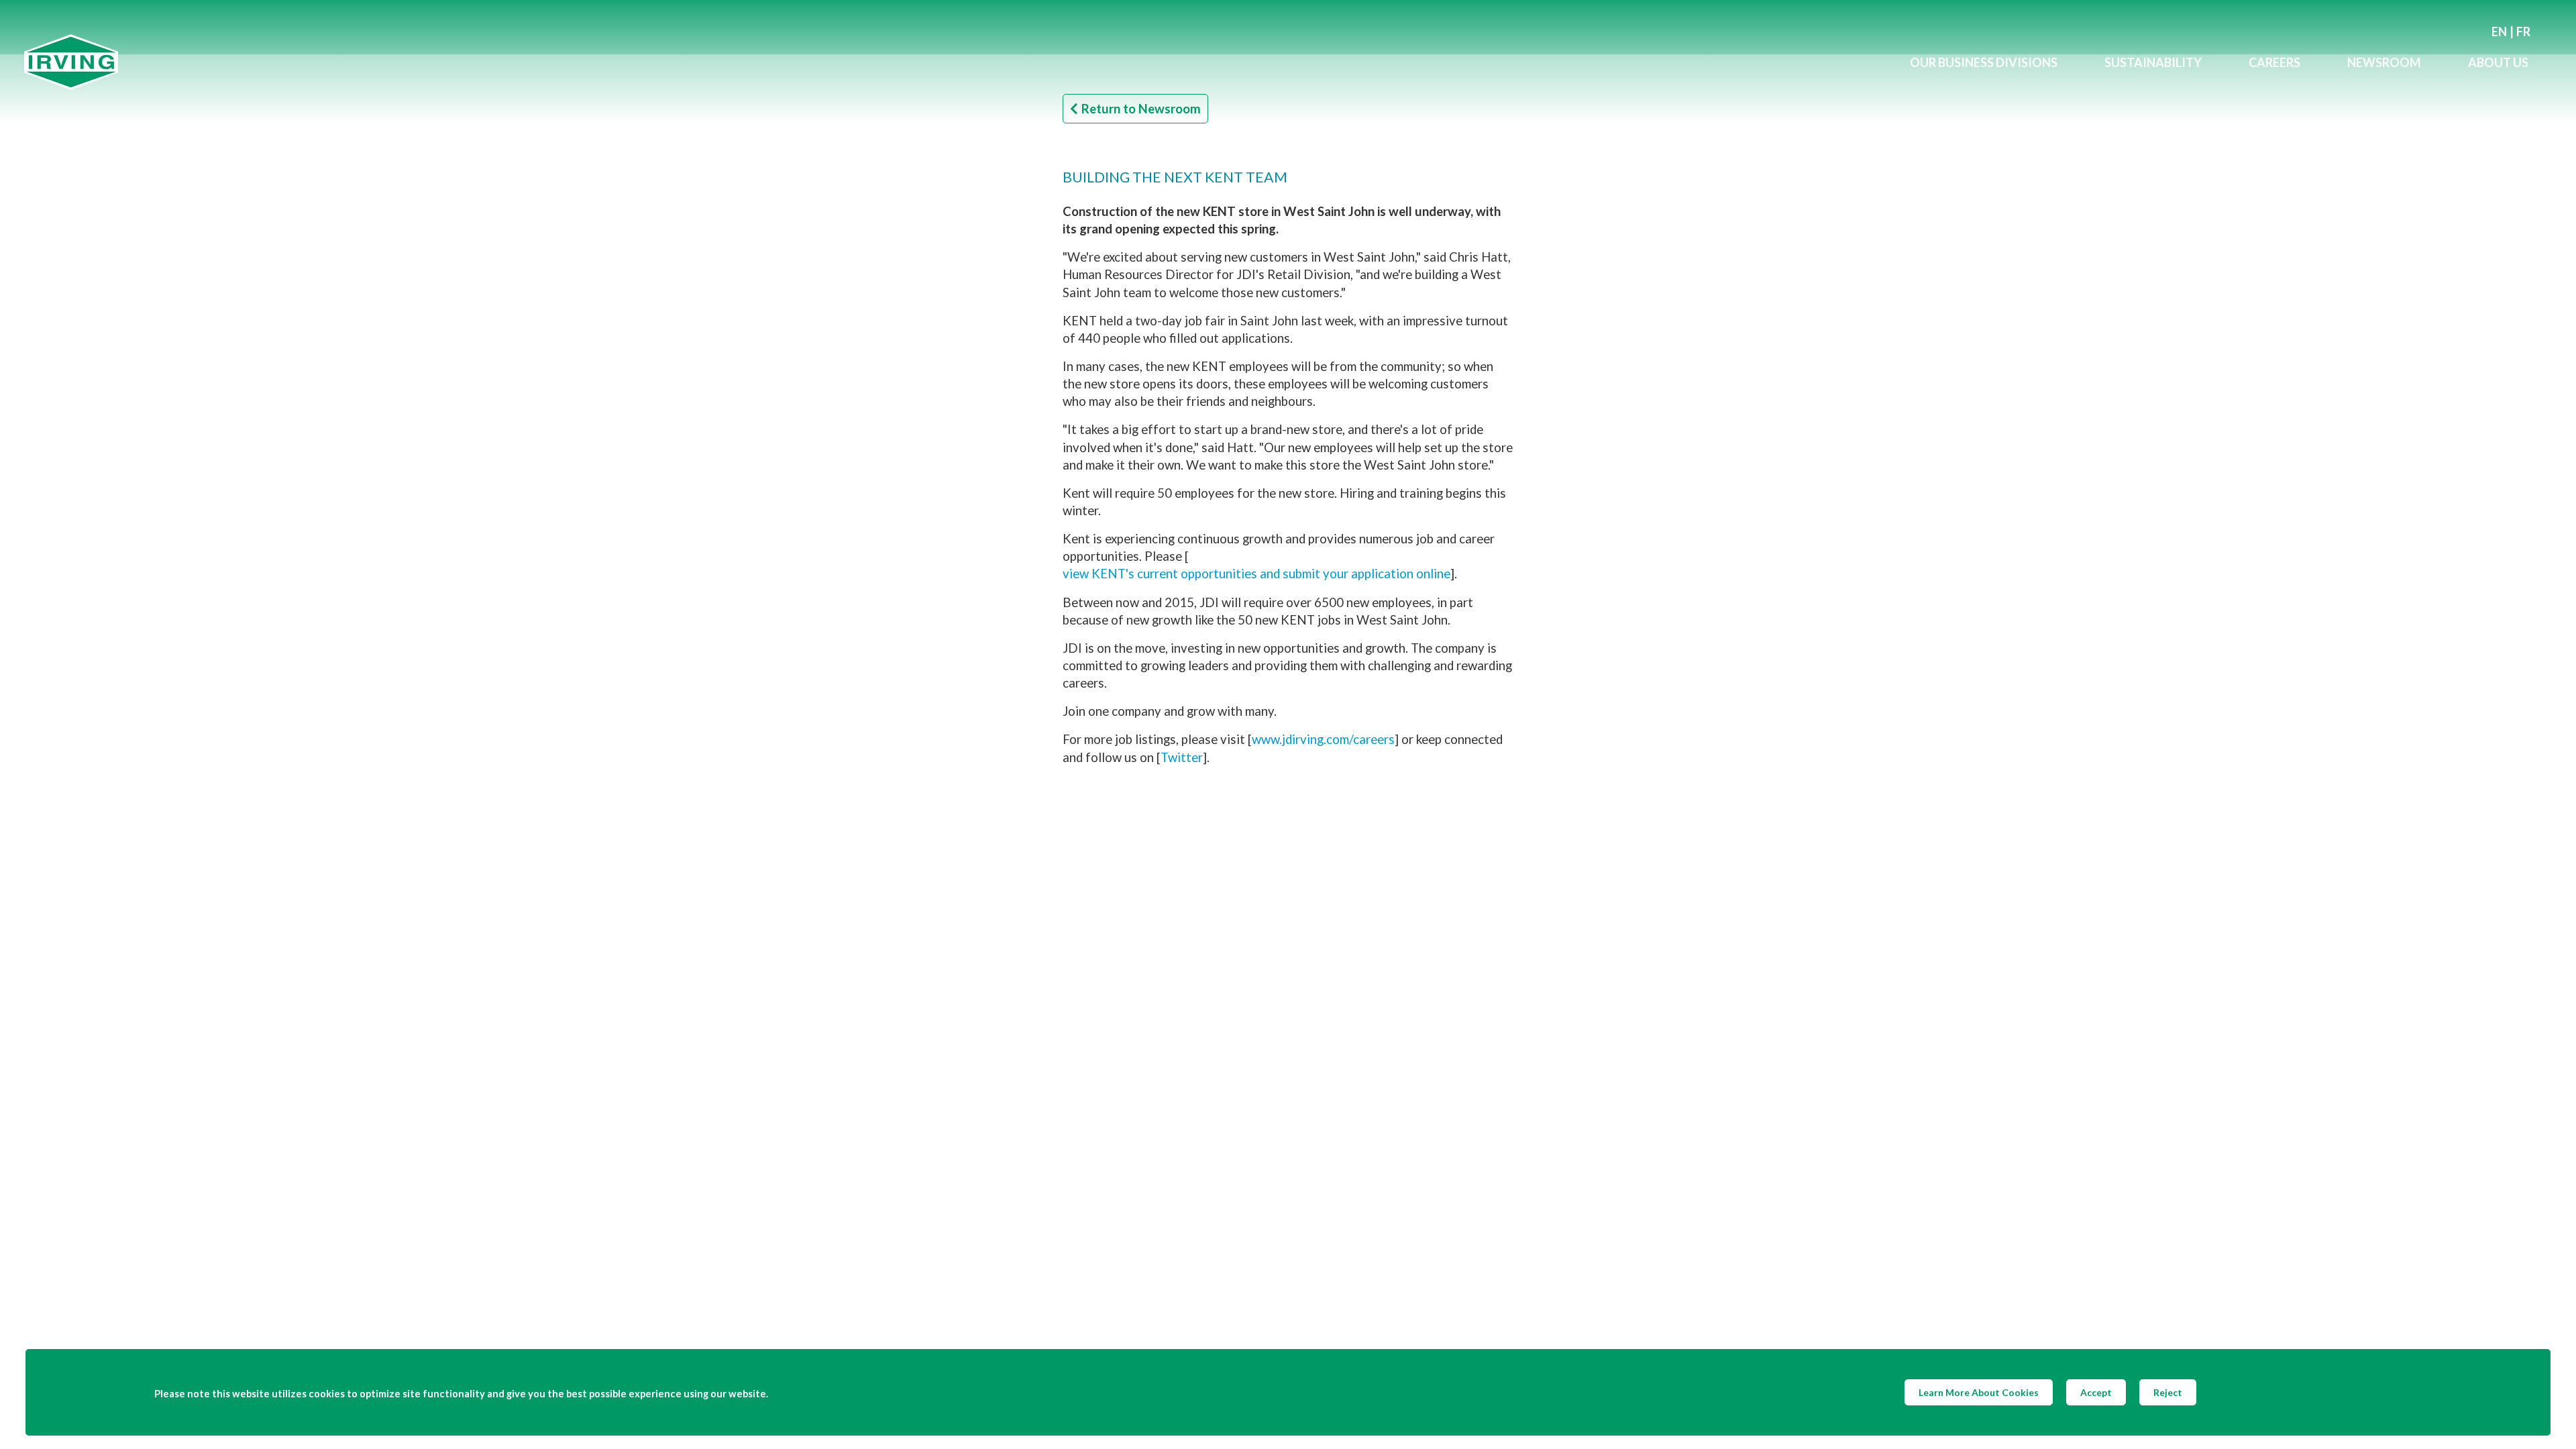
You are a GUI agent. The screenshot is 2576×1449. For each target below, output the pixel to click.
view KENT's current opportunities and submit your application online (1256, 574)
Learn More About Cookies (1979, 1392)
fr (2523, 32)
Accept (2096, 1392)
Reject (2168, 1392)
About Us (2498, 62)
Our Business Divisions (1984, 62)
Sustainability (2153, 62)
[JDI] (955, 62)
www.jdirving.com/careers (1323, 739)
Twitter (1182, 757)
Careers (2274, 62)
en (2499, 32)
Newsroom (2384, 62)
